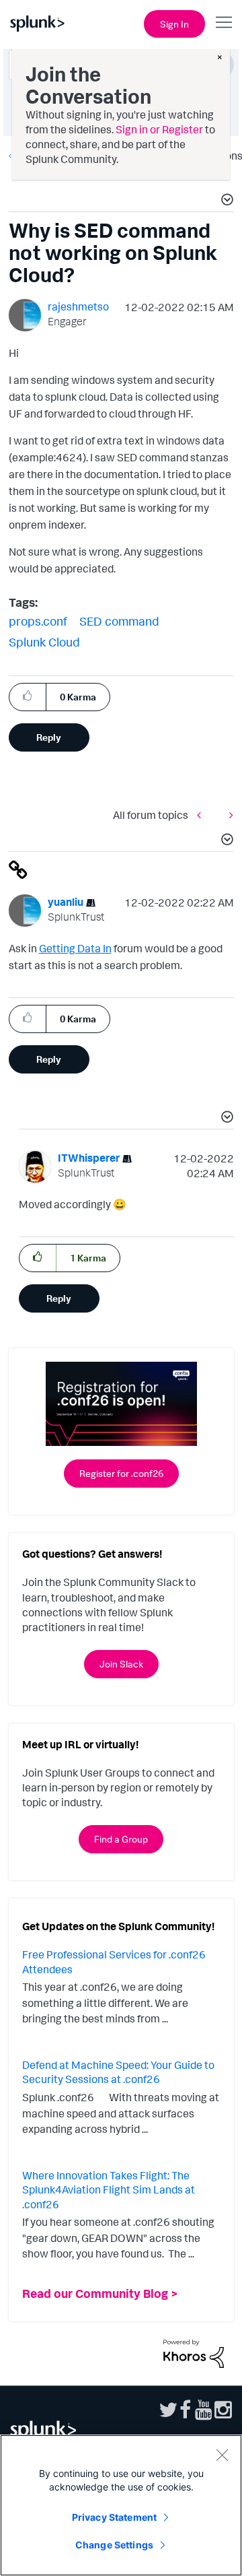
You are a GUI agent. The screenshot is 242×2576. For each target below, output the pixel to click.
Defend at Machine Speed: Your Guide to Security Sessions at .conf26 (118, 2072)
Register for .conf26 (121, 1473)
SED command (119, 621)
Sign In (174, 24)
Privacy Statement (114, 2517)
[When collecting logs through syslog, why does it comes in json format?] (228, 815)
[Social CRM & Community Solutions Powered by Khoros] (194, 2352)
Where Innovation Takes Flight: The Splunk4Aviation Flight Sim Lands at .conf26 (109, 2190)
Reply (49, 737)
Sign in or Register (159, 129)
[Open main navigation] (224, 22)
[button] (225, 201)
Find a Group (121, 1839)
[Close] (222, 2455)
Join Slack (121, 1664)
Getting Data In (75, 948)
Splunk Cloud (44, 642)
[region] (121, 2505)
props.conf (38, 621)
